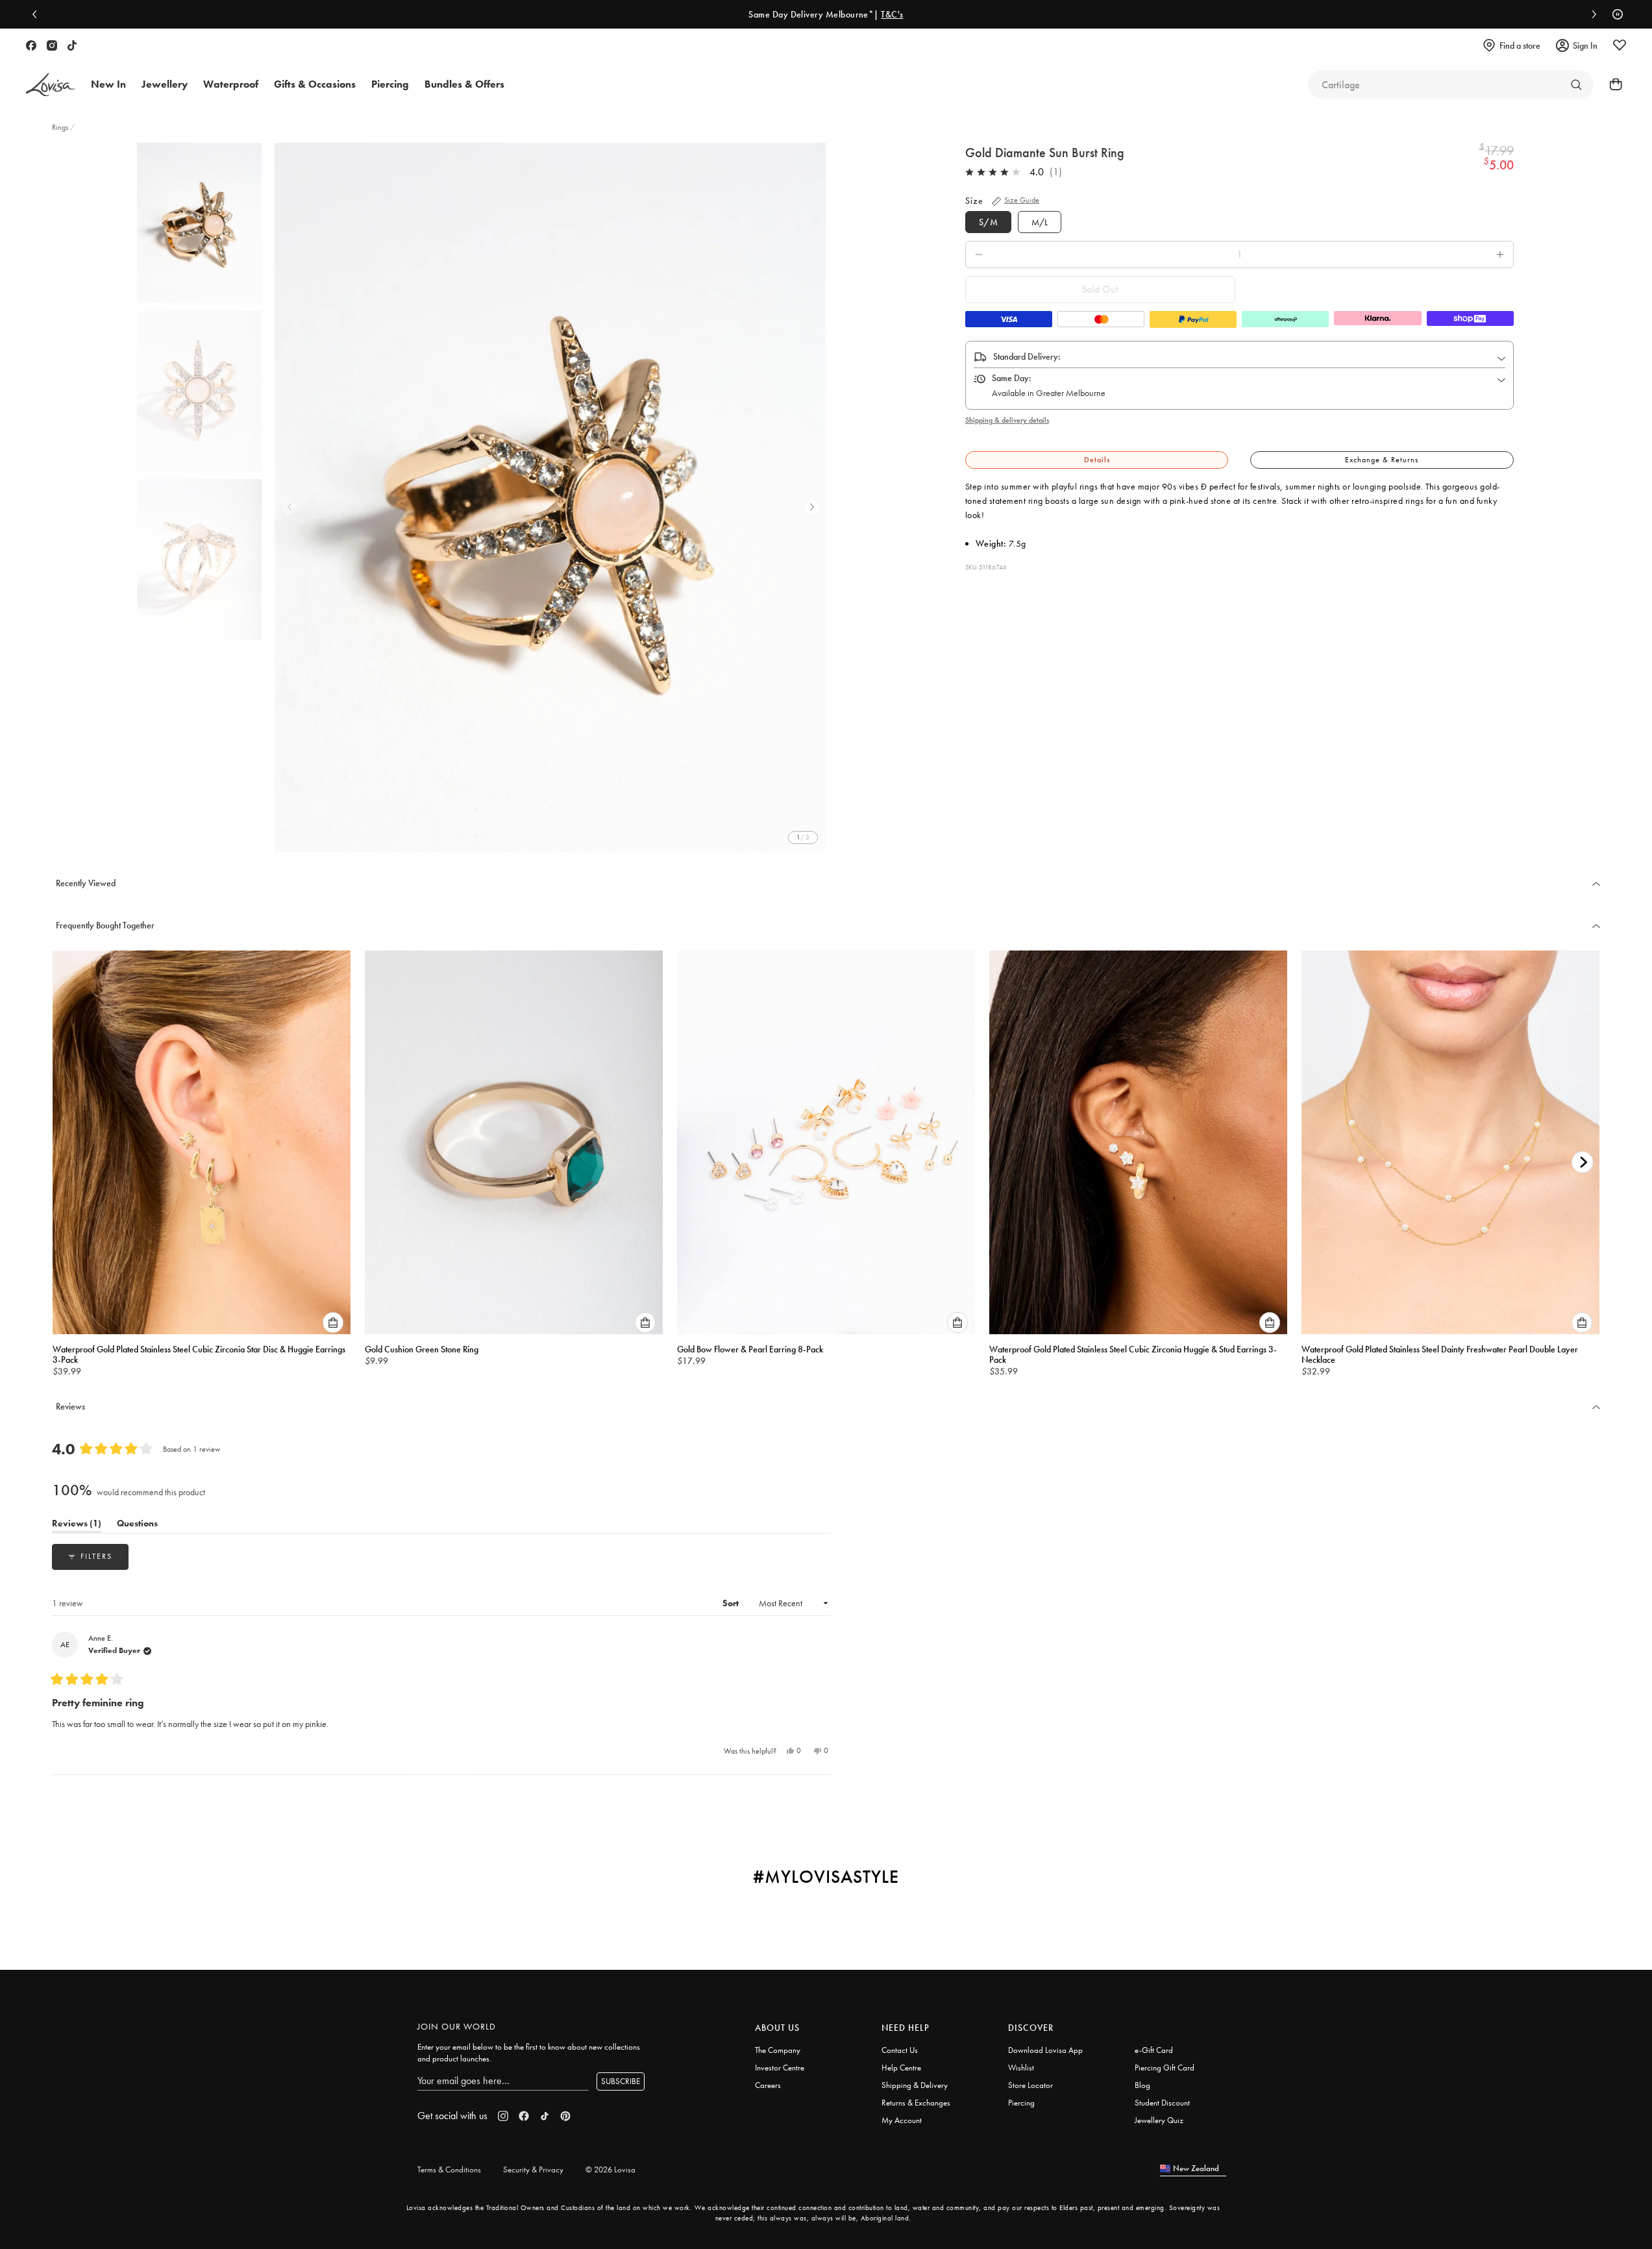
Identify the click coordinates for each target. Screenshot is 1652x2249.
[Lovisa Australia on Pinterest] (565, 2116)
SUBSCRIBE (621, 2081)
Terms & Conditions (449, 2169)
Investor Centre (780, 2068)
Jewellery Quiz (1159, 2120)
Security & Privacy (533, 2169)
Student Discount (1162, 2103)
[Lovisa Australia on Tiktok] (72, 45)
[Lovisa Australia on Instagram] (52, 45)
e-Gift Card (1154, 2050)
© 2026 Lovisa (610, 2169)
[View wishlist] (1620, 45)
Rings (61, 127)
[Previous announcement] (38, 14)
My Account (902, 2120)
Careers (768, 2085)
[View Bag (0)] (1612, 84)
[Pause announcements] (1614, 14)
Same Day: (1012, 378)
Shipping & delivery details (1007, 420)
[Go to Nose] (1576, 84)
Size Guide (1022, 200)
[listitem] (550, 497)
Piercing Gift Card (1165, 2068)
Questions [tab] (137, 1525)
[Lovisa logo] (51, 85)
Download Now (1423, 14)
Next (812, 507)
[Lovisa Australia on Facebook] (31, 45)
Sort (732, 1603)
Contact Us (900, 2050)
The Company (778, 2050)
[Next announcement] (1591, 14)
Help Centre (901, 2068)
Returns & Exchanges (916, 2103)
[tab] (1097, 460)
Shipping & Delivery (915, 2085)
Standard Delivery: (1027, 356)
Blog (1142, 2085)
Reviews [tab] (77, 1525)
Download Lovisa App (1045, 2050)
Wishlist (1021, 2068)
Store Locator (1030, 2085)
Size (974, 201)
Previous (290, 507)
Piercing (1021, 2103)
